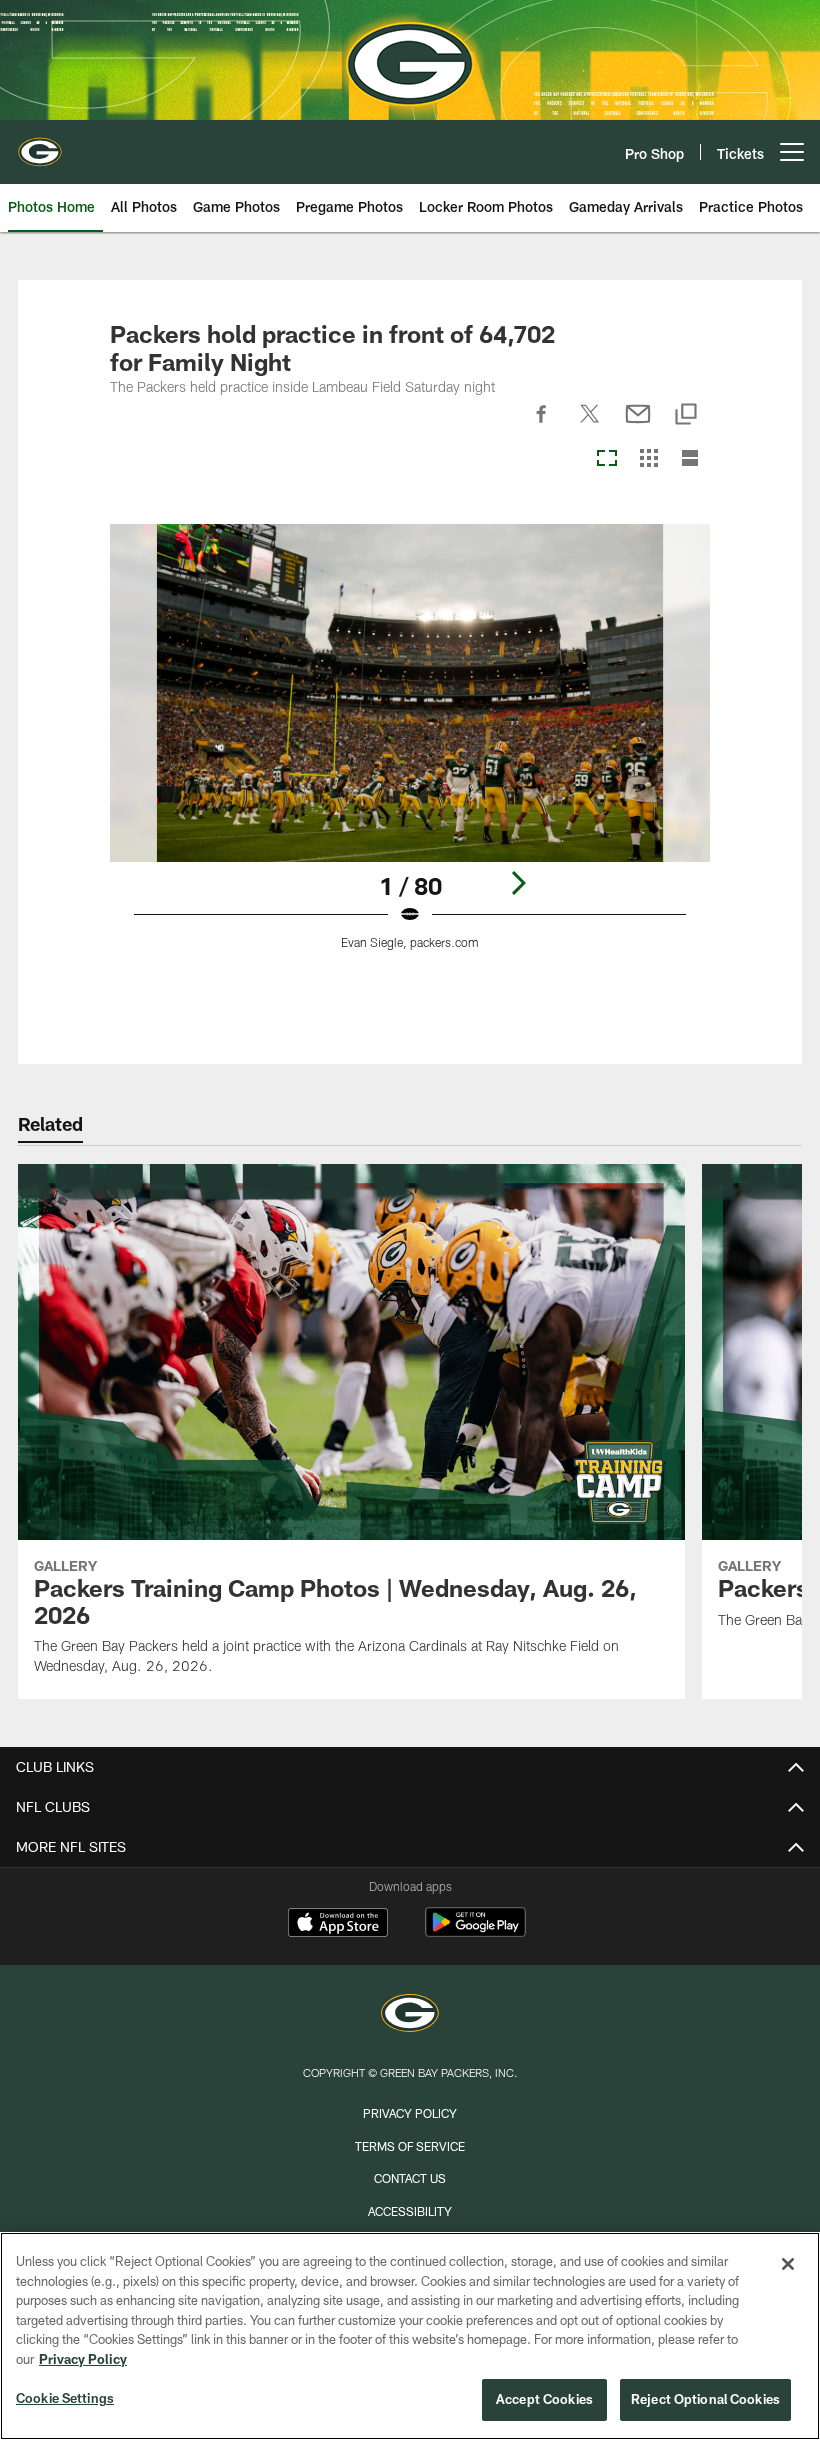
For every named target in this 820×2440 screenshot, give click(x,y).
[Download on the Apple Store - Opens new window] (338, 1925)
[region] (410, 2336)
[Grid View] (648, 459)
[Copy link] (686, 415)
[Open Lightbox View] (410, 749)
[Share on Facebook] (542, 425)
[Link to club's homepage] (40, 144)
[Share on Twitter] (590, 425)
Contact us (410, 2178)
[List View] (690, 459)
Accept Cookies (544, 2399)
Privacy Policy (410, 2113)
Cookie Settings (65, 2398)
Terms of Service (410, 2146)
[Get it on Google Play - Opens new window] (475, 1932)
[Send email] (638, 425)
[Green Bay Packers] (410, 2015)
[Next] (518, 883)
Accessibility (410, 2211)
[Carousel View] (607, 459)
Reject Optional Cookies (705, 2399)
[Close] (788, 2264)
